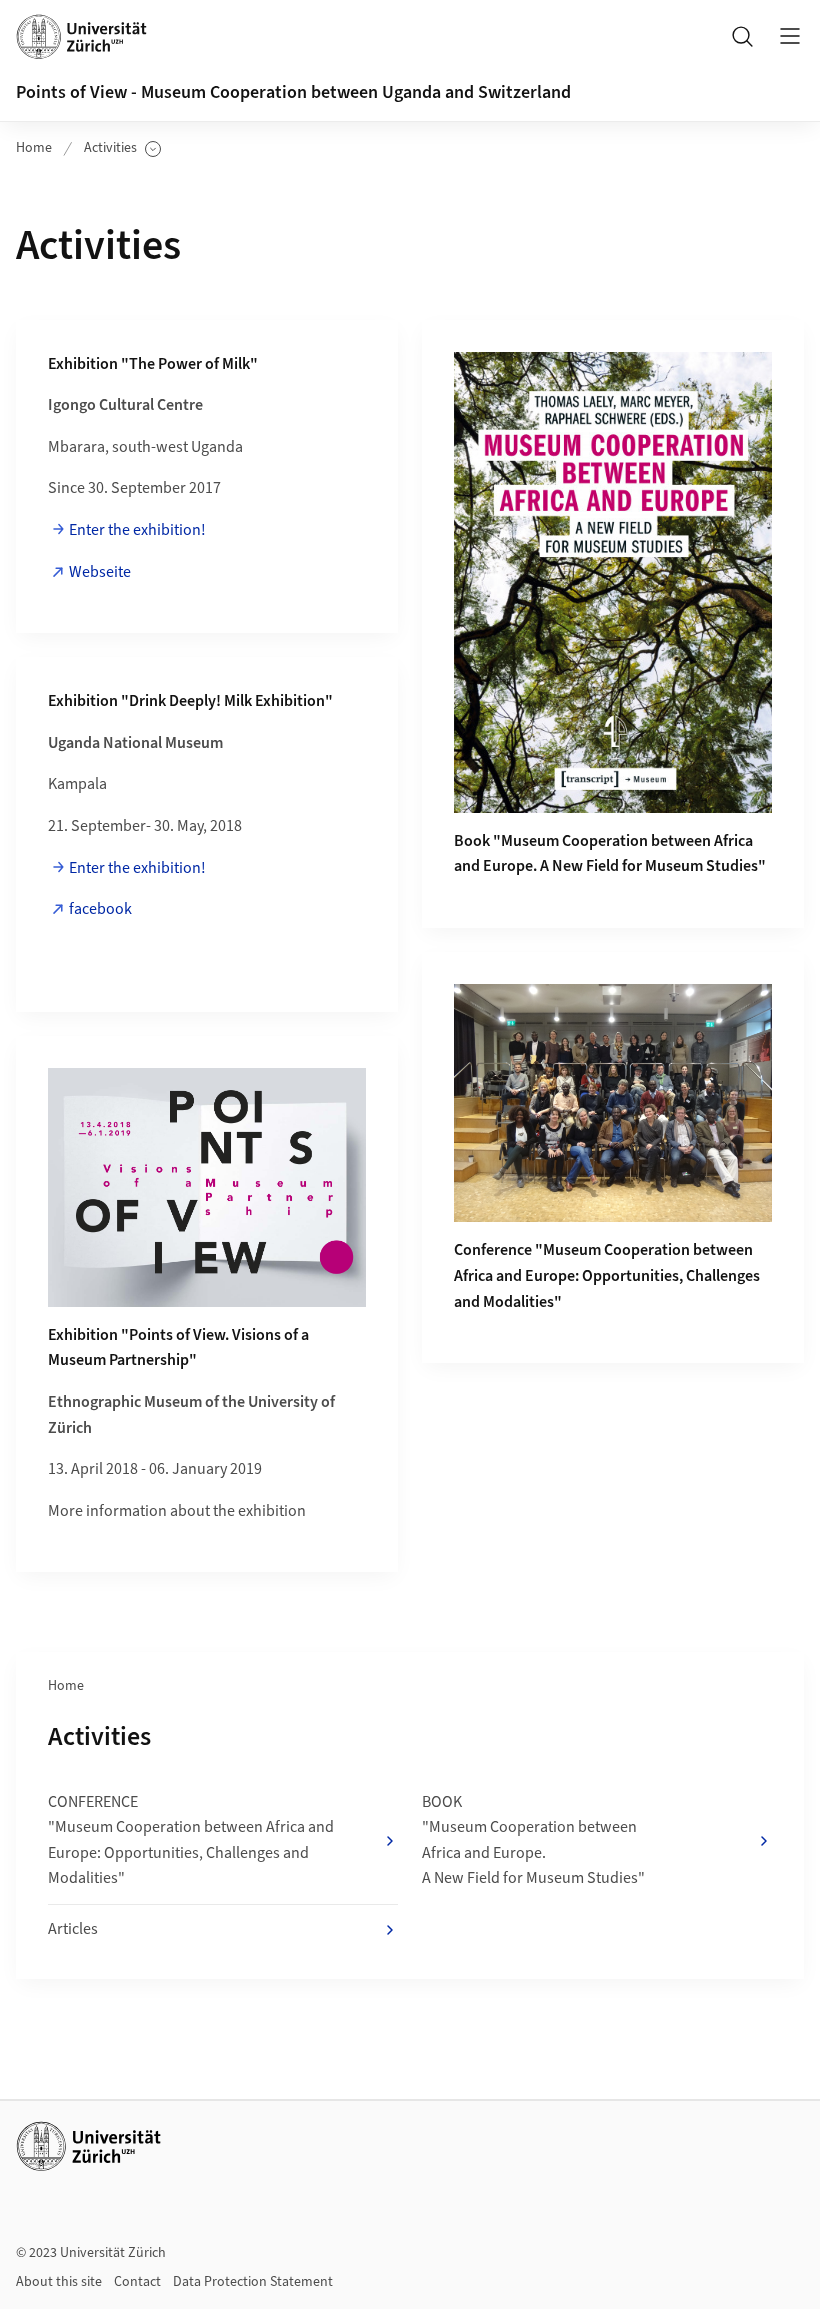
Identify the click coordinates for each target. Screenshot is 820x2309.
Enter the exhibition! (137, 530)
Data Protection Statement (253, 2282)
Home (34, 148)
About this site (59, 2282)
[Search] (742, 36)
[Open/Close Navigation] (790, 36)
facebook (100, 909)
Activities (122, 148)
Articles (73, 1929)
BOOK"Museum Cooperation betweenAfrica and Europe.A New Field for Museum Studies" (533, 1840)
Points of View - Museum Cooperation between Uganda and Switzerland (293, 92)
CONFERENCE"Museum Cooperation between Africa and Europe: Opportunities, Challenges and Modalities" (191, 1840)
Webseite (100, 572)
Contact (137, 2282)
